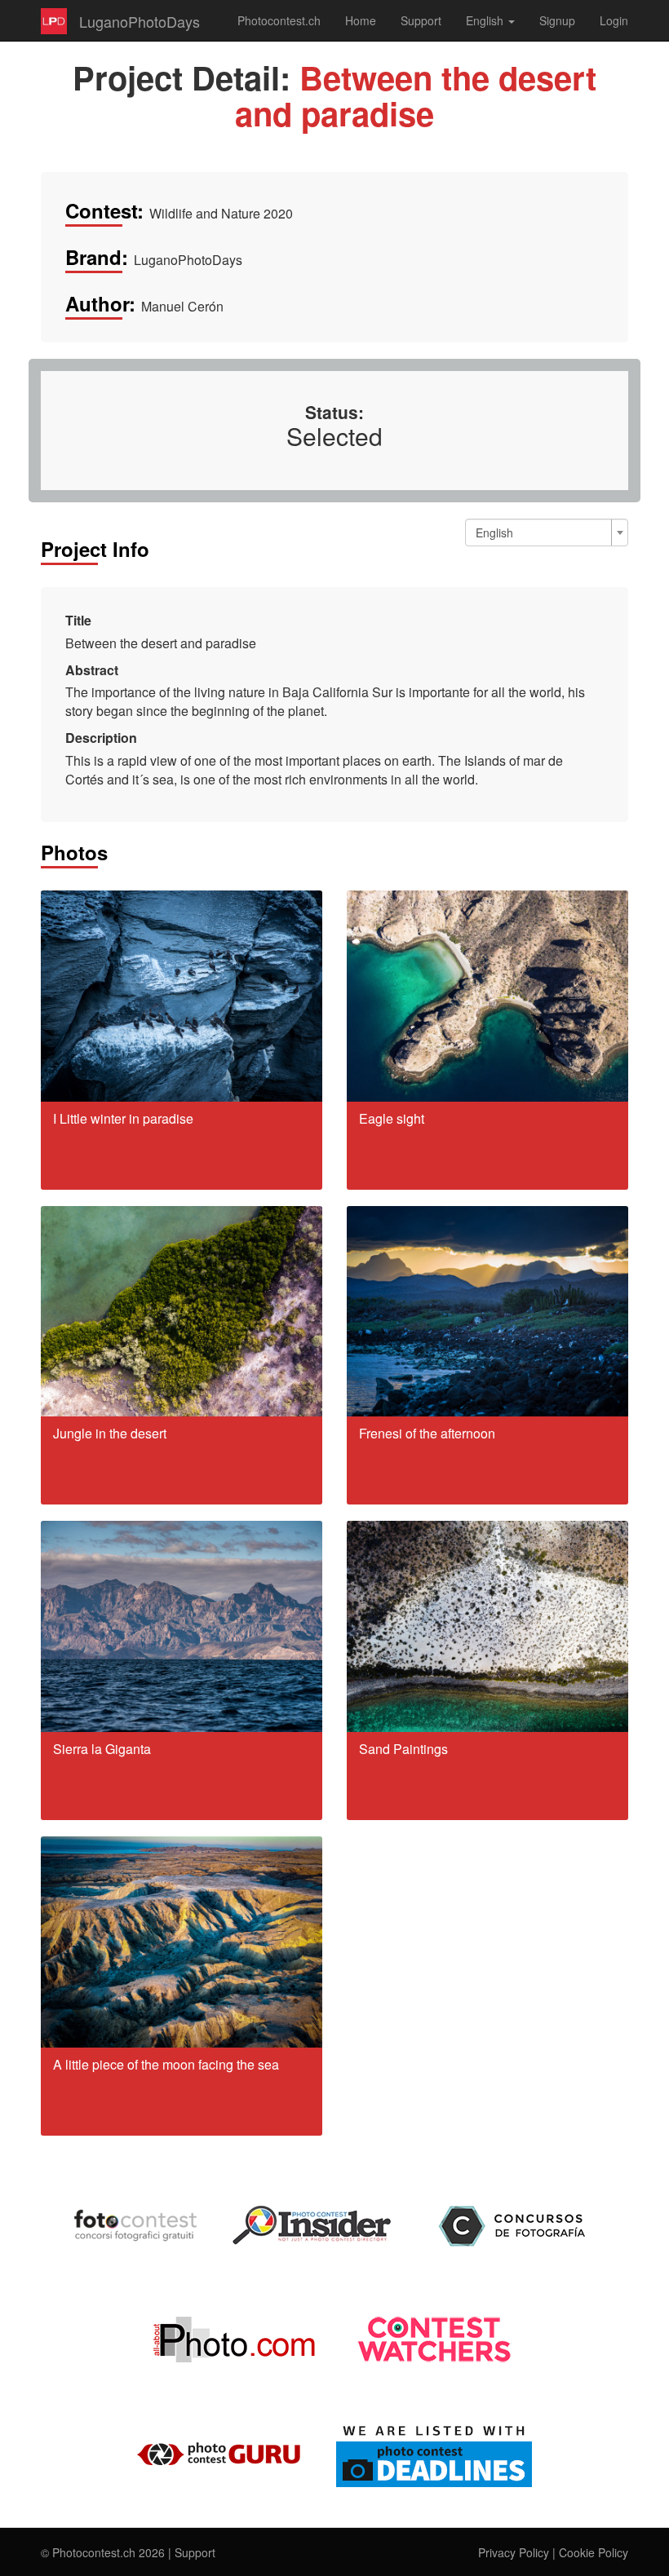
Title (78, 621)
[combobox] (547, 532)
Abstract (92, 670)
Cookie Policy (594, 2552)
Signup (557, 20)
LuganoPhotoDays (140, 21)
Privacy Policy (514, 2552)
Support (421, 20)
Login (614, 20)
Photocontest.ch (279, 20)
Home (361, 20)
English (486, 20)
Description (101, 738)
